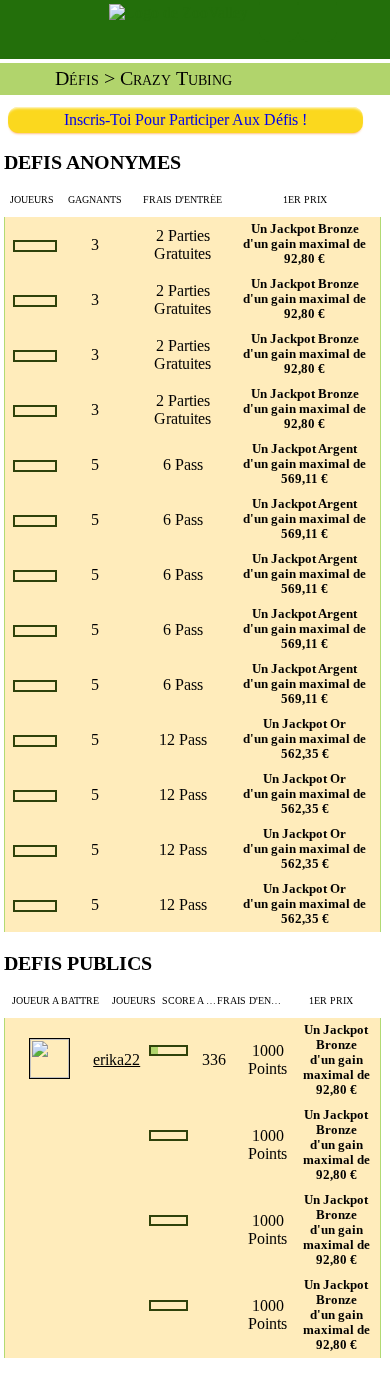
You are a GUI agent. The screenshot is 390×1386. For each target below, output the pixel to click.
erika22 (116, 1059)
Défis (77, 78)
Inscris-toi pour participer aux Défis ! (185, 119)
